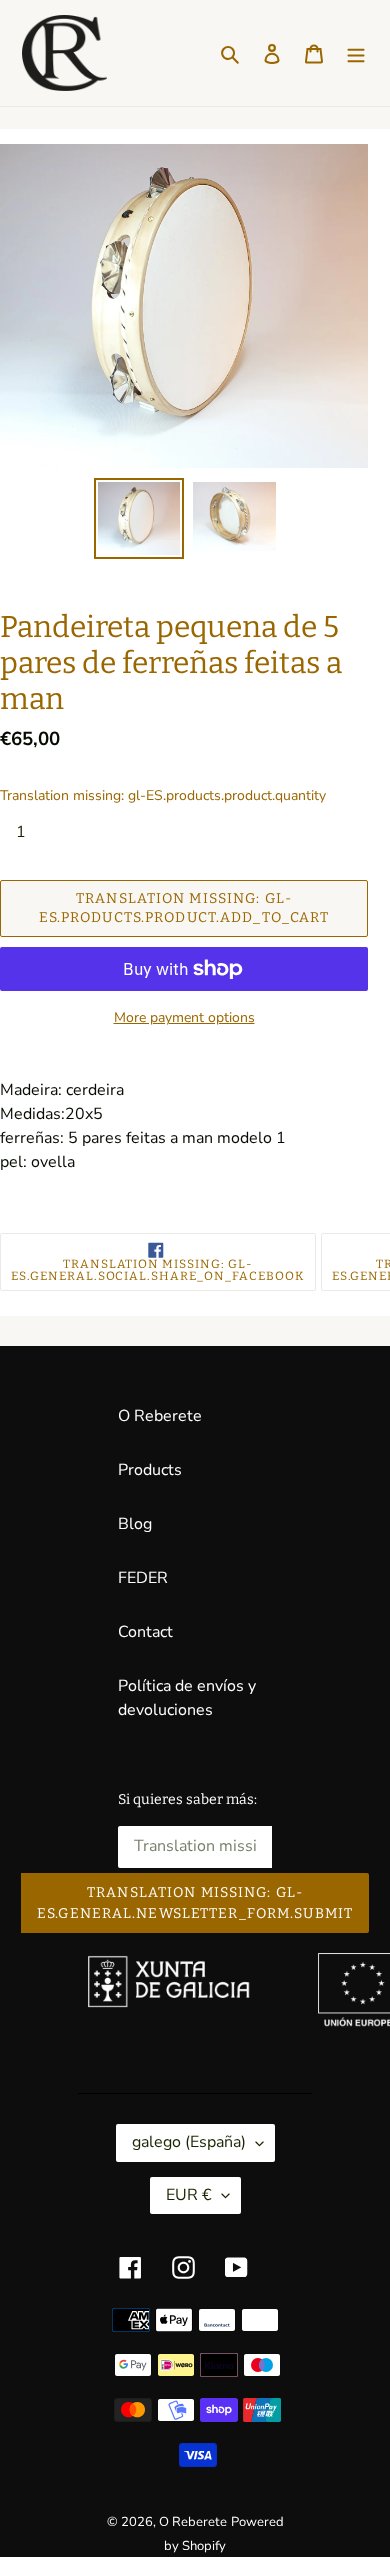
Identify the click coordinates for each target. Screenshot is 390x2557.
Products (150, 1470)
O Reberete (160, 1416)
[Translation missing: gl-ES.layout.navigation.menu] (356, 53)
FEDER (143, 1578)
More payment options (184, 1017)
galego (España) (189, 2142)
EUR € (189, 2195)
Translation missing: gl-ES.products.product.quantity (163, 795)
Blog (135, 1524)
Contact (145, 1632)
